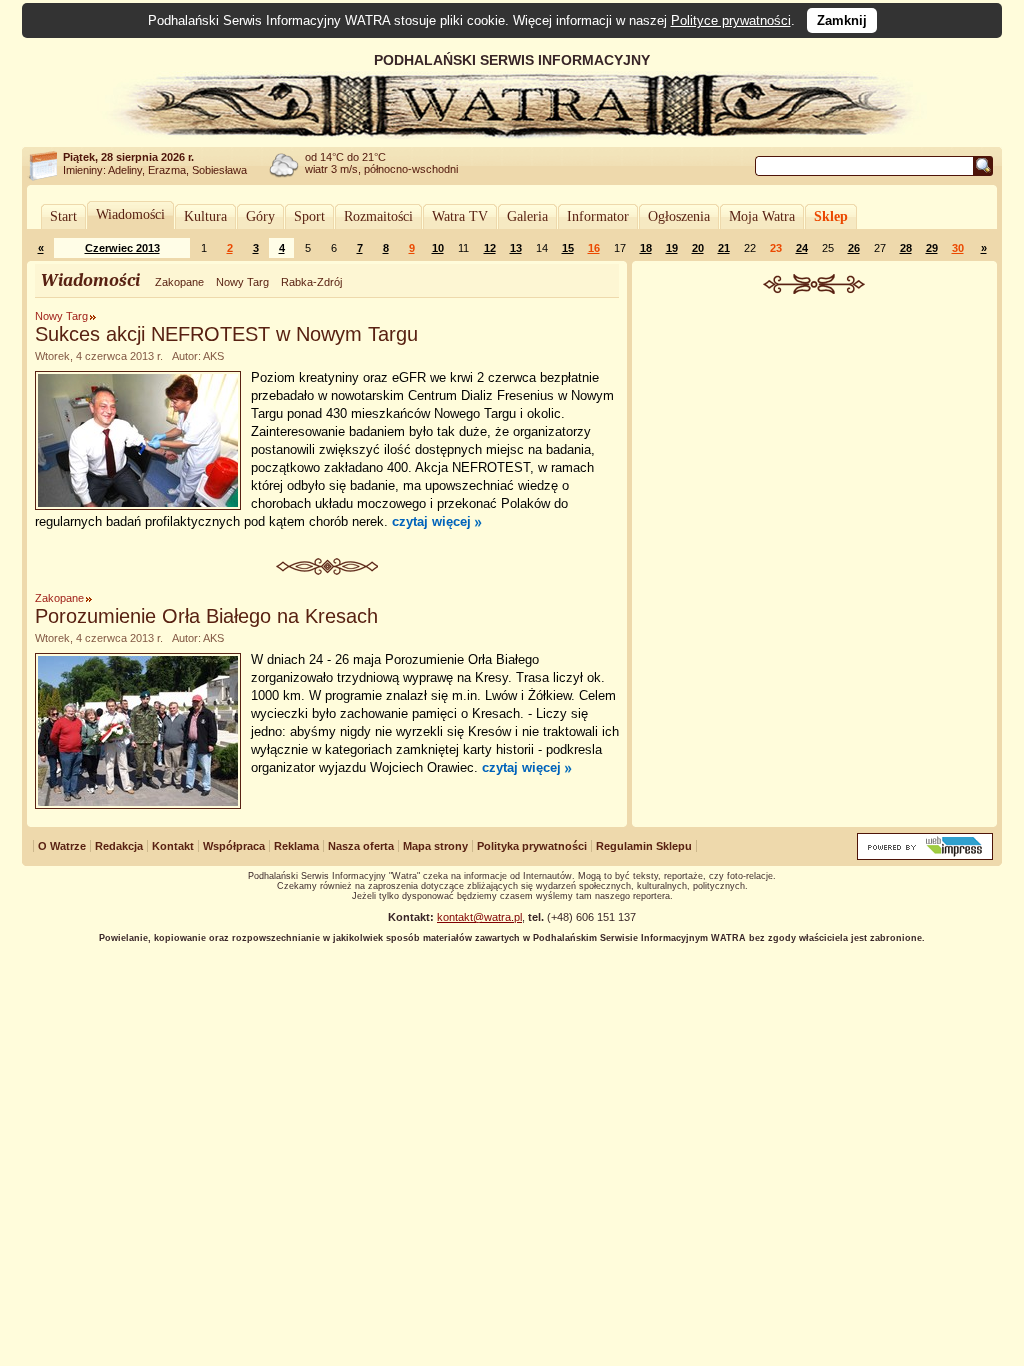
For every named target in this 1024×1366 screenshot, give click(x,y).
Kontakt (173, 846)
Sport (309, 216)
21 (724, 248)
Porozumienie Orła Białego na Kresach (206, 616)
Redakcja (119, 846)
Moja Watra (762, 216)
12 (490, 248)
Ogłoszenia (679, 216)
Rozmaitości (378, 216)
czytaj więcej (431, 521)
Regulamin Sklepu (644, 846)
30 (958, 248)
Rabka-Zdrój (311, 282)
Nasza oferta (361, 846)
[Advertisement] (815, 444)
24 (802, 248)
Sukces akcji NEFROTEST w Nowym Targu (226, 334)
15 (568, 248)
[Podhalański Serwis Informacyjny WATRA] (512, 134)
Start (63, 216)
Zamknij (842, 20)
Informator (598, 216)
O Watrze (62, 846)
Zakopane (179, 282)
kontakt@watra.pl (479, 917)
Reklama (296, 846)
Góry (260, 216)
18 (646, 248)
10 (438, 248)
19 (672, 248)
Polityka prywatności (532, 846)
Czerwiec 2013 (122, 248)
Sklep (831, 216)
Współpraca (234, 846)
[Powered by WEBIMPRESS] (925, 855)
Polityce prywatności (731, 20)
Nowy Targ (242, 282)
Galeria (527, 216)
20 (698, 248)
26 (854, 248)
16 (594, 248)
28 (906, 248)
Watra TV (460, 216)
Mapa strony (435, 846)
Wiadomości (130, 214)
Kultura (205, 216)
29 (932, 248)
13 (516, 248)
